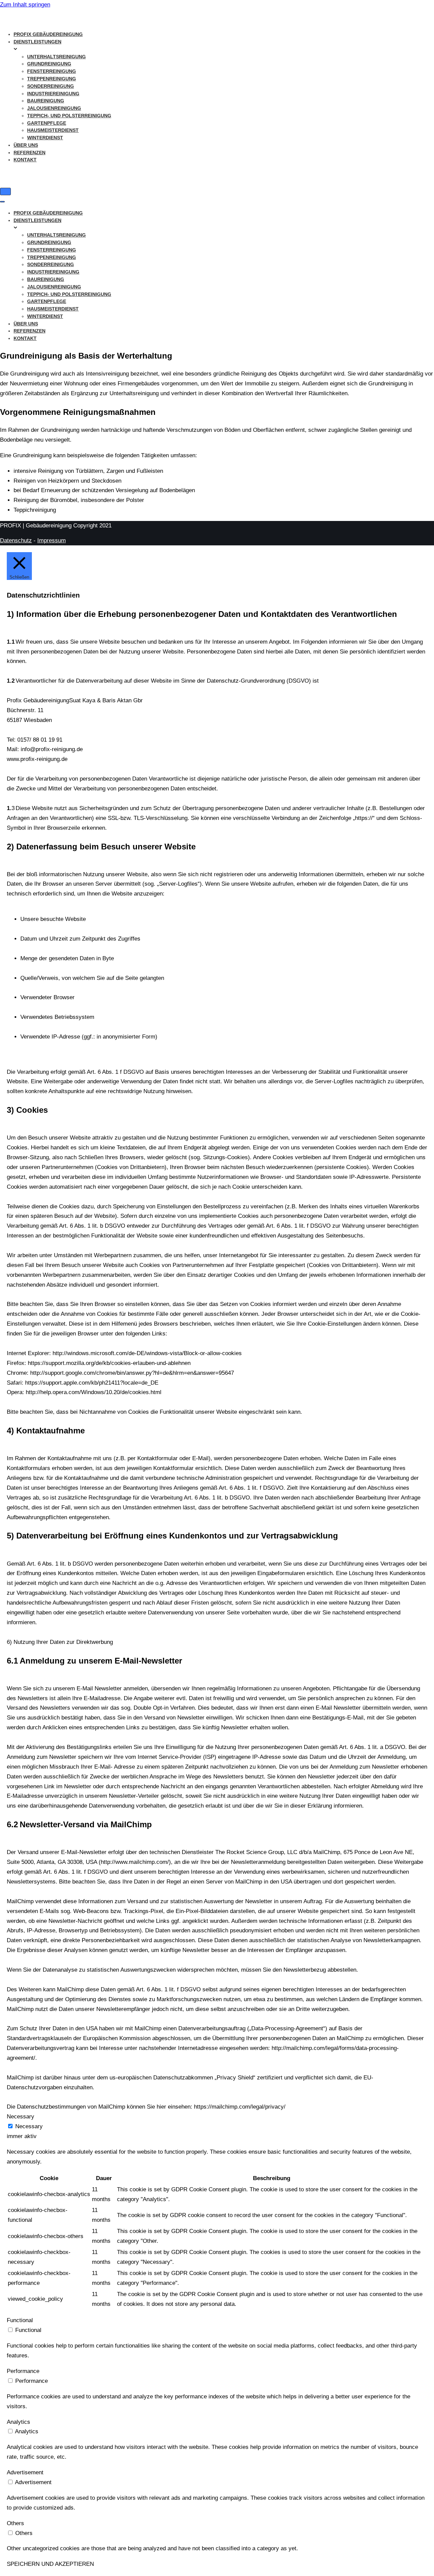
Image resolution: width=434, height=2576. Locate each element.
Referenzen (29, 153)
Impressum (52, 540)
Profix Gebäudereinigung (48, 34)
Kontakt (25, 160)
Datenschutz (16, 540)
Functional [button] (20, 2320)
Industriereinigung (53, 94)
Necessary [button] (21, 2117)
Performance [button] (23, 2371)
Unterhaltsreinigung (56, 57)
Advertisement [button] (25, 2472)
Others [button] (15, 2523)
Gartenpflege (47, 123)
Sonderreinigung (51, 86)
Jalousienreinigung (54, 108)
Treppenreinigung (52, 79)
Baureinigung (46, 101)
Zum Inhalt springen (25, 5)
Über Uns (26, 145)
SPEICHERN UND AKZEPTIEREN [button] (50, 2564)
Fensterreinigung (52, 71)
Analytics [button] (18, 2422)
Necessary (29, 2126)
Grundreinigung (49, 64)
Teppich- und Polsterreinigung (69, 116)
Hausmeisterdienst (53, 130)
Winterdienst (45, 138)
